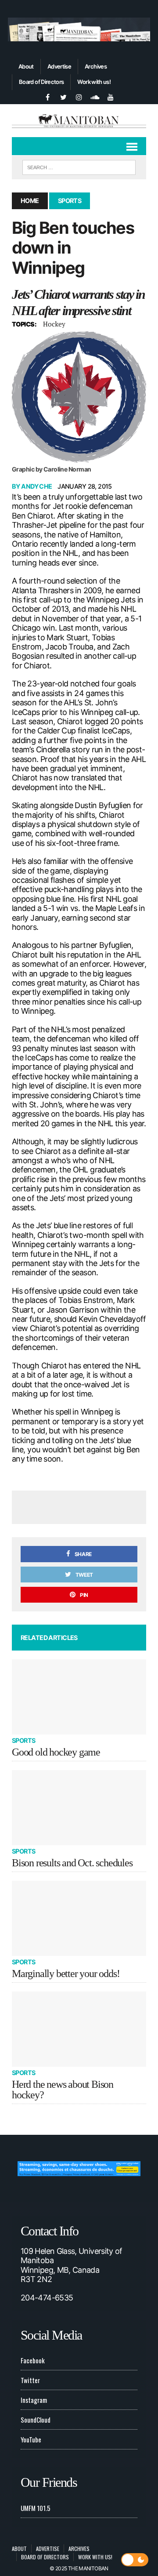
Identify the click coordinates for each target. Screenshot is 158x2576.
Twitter (30, 2380)
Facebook (33, 2360)
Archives (96, 66)
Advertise (59, 66)
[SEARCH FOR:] (79, 166)
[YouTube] (111, 96)
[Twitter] (63, 96)
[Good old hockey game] (79, 1697)
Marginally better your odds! (66, 1974)
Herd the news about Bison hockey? (63, 2090)
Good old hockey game (56, 1752)
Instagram (34, 2400)
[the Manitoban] (79, 121)
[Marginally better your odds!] (79, 1919)
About (26, 66)
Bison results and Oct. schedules (72, 1863)
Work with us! (94, 82)
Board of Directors (41, 82)
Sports (24, 1740)
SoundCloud (36, 2420)
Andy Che (36, 486)
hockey (54, 324)
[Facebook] (47, 96)
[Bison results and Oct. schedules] (79, 1808)
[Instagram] (79, 96)
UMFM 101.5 (36, 2508)
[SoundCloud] (95, 96)
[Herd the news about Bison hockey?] (79, 2029)
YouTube (31, 2439)
